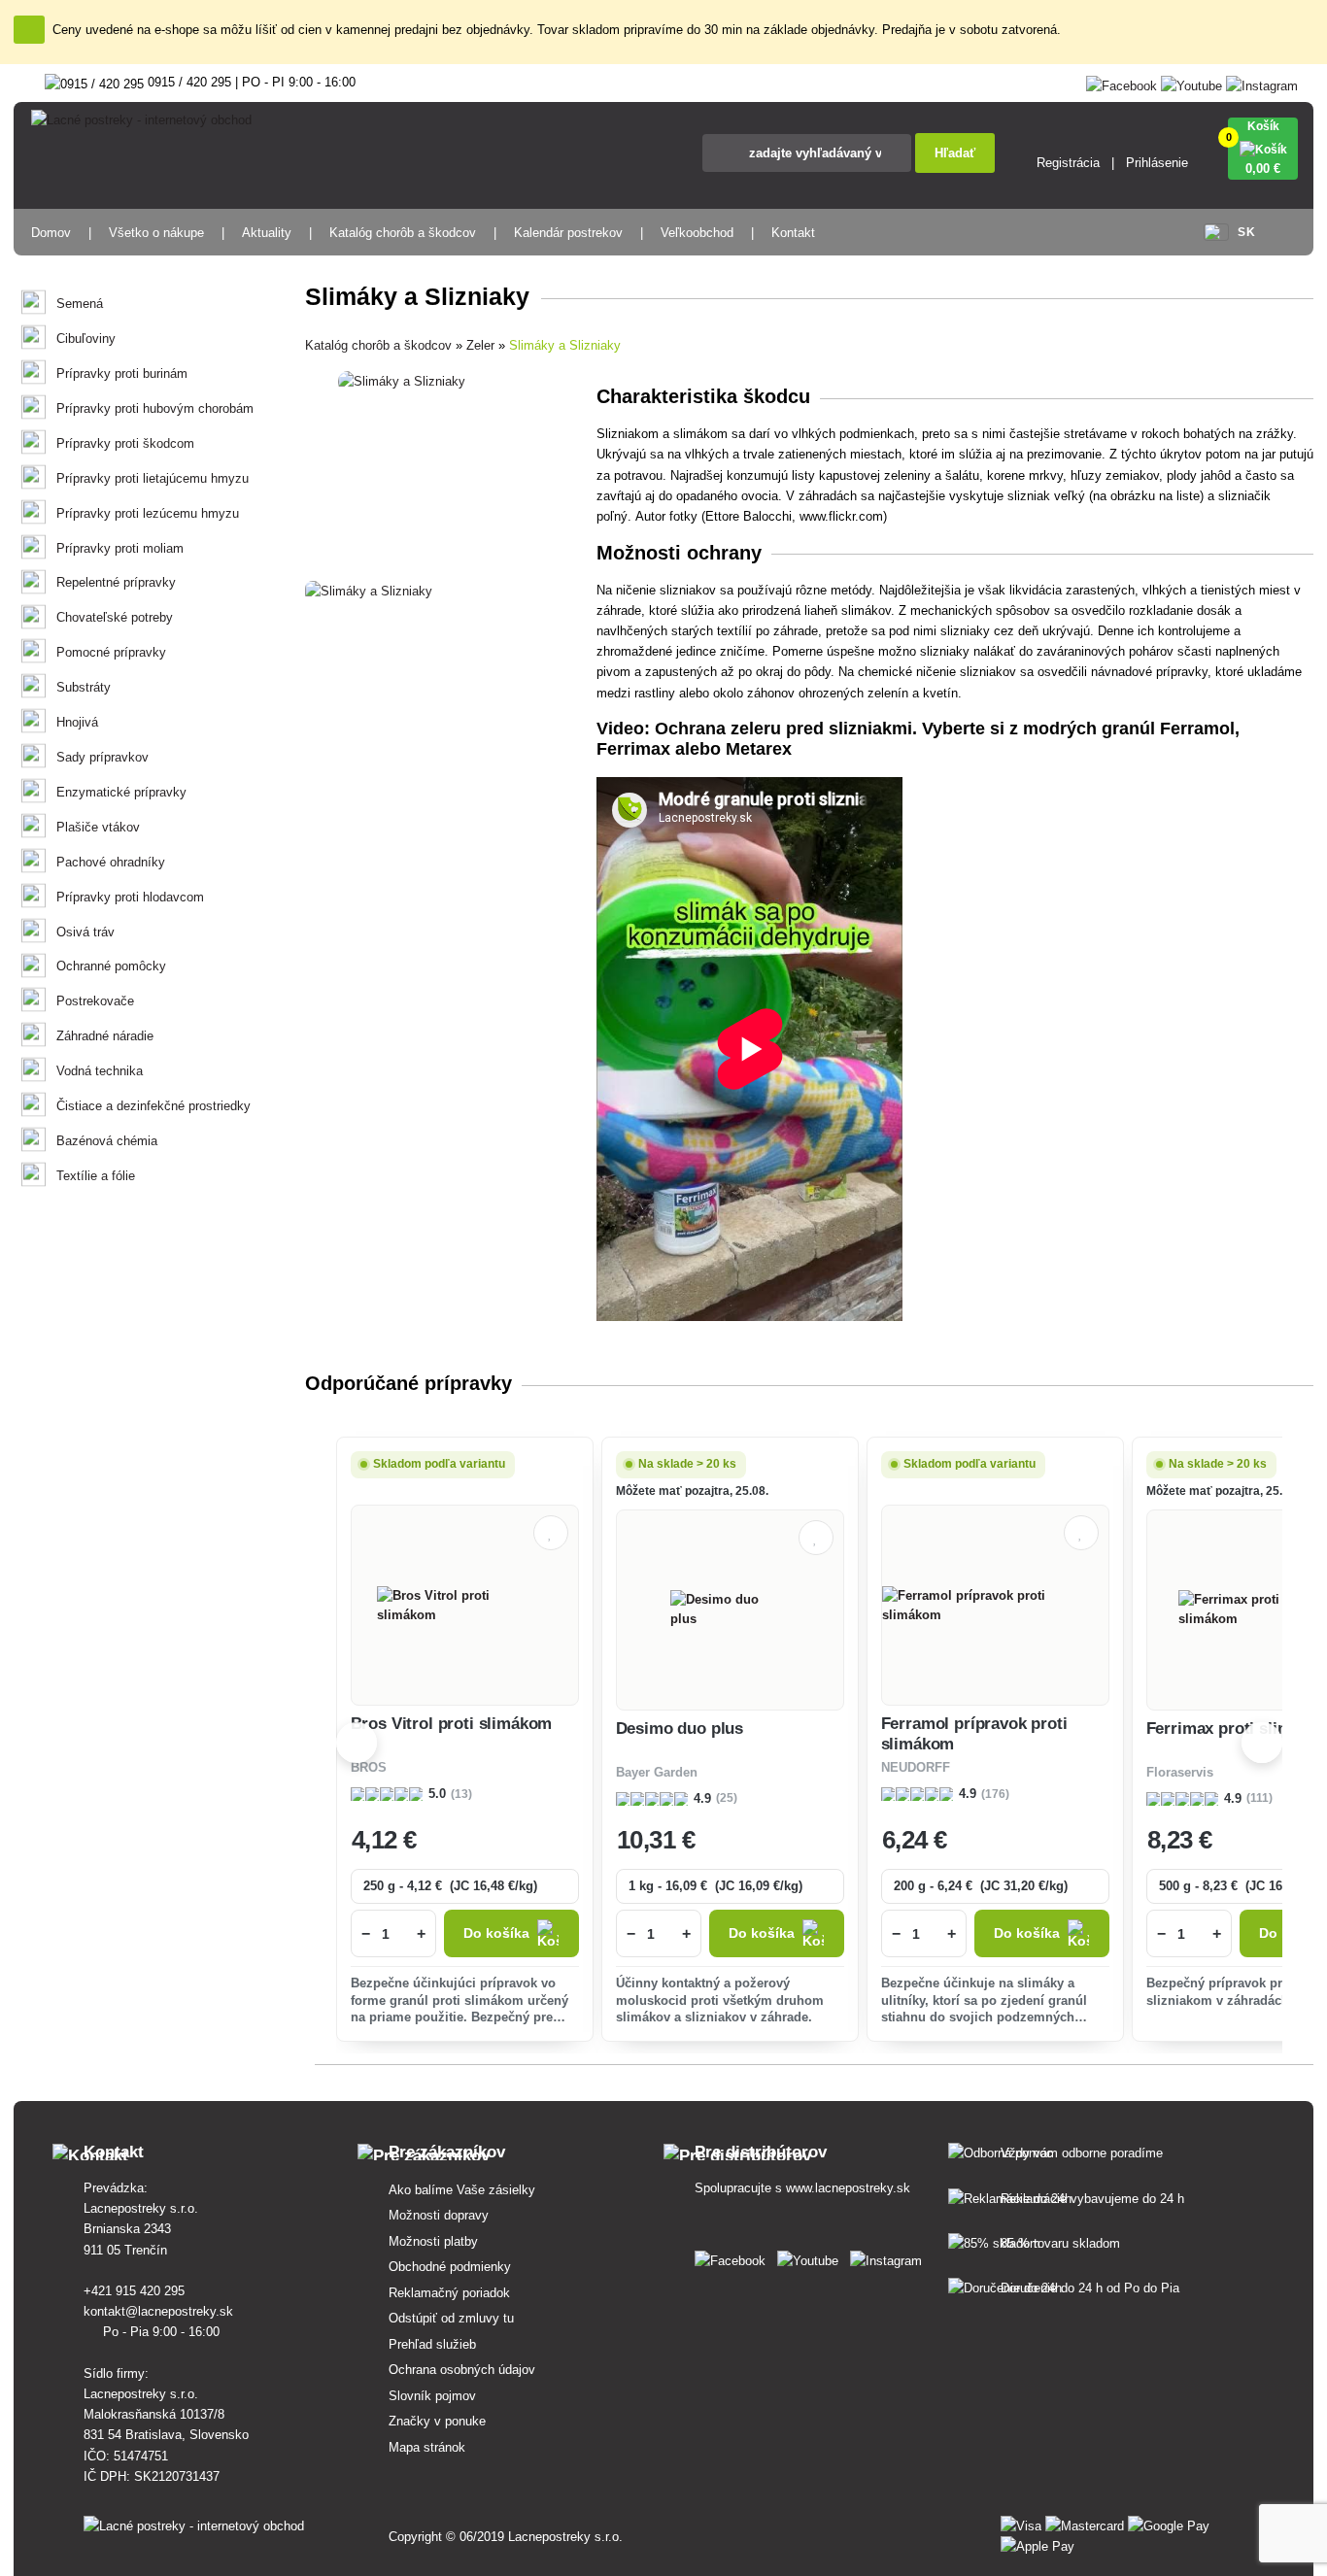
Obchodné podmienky (450, 2267)
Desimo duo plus (680, 1729)
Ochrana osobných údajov (462, 2370)
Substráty (84, 687)
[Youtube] (1191, 82)
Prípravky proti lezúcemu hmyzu (148, 513)
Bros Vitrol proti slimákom (452, 1724)
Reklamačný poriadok (449, 2293)
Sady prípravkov (102, 757)
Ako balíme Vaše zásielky (462, 2190)
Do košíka (496, 1933)
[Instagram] (1262, 82)
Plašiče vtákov (98, 827)
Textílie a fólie (96, 1176)
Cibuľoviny (86, 339)
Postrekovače (95, 1001)
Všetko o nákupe (156, 233)
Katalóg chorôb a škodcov (403, 233)
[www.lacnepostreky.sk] (734, 2257)
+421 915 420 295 (136, 2291)
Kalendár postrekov (568, 233)
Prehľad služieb (432, 2344)
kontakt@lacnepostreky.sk (160, 2311)
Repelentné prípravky (116, 582)
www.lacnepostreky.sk (848, 2188)
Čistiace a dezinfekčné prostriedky (153, 1106)
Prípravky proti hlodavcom (130, 897)
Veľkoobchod (697, 233)
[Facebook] (1122, 82)
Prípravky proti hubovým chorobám (155, 408)
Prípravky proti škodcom (125, 443)
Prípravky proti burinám (122, 373)
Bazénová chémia (107, 1141)
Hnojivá (77, 722)
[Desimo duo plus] (730, 1610)
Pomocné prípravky (111, 652)
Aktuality (267, 233)
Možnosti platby (433, 2241)
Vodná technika (100, 1071)
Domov (51, 233)
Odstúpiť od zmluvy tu (451, 2318)
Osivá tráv (85, 932)
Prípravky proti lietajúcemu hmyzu (153, 478)
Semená (80, 304)
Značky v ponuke (437, 2421)
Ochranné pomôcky (111, 966)
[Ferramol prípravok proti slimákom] (995, 1606)
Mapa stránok (427, 2447)
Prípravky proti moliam (120, 548)
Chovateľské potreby (115, 617)
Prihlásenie (1157, 163)
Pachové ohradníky (111, 862)
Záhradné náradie (105, 1036)
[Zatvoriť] (30, 30)
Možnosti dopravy (439, 2215)
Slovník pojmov (432, 2396)
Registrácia (1068, 163)
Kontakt (793, 233)
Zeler (480, 345)
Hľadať (955, 153)
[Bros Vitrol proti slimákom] (465, 1606)
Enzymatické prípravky (121, 792)
